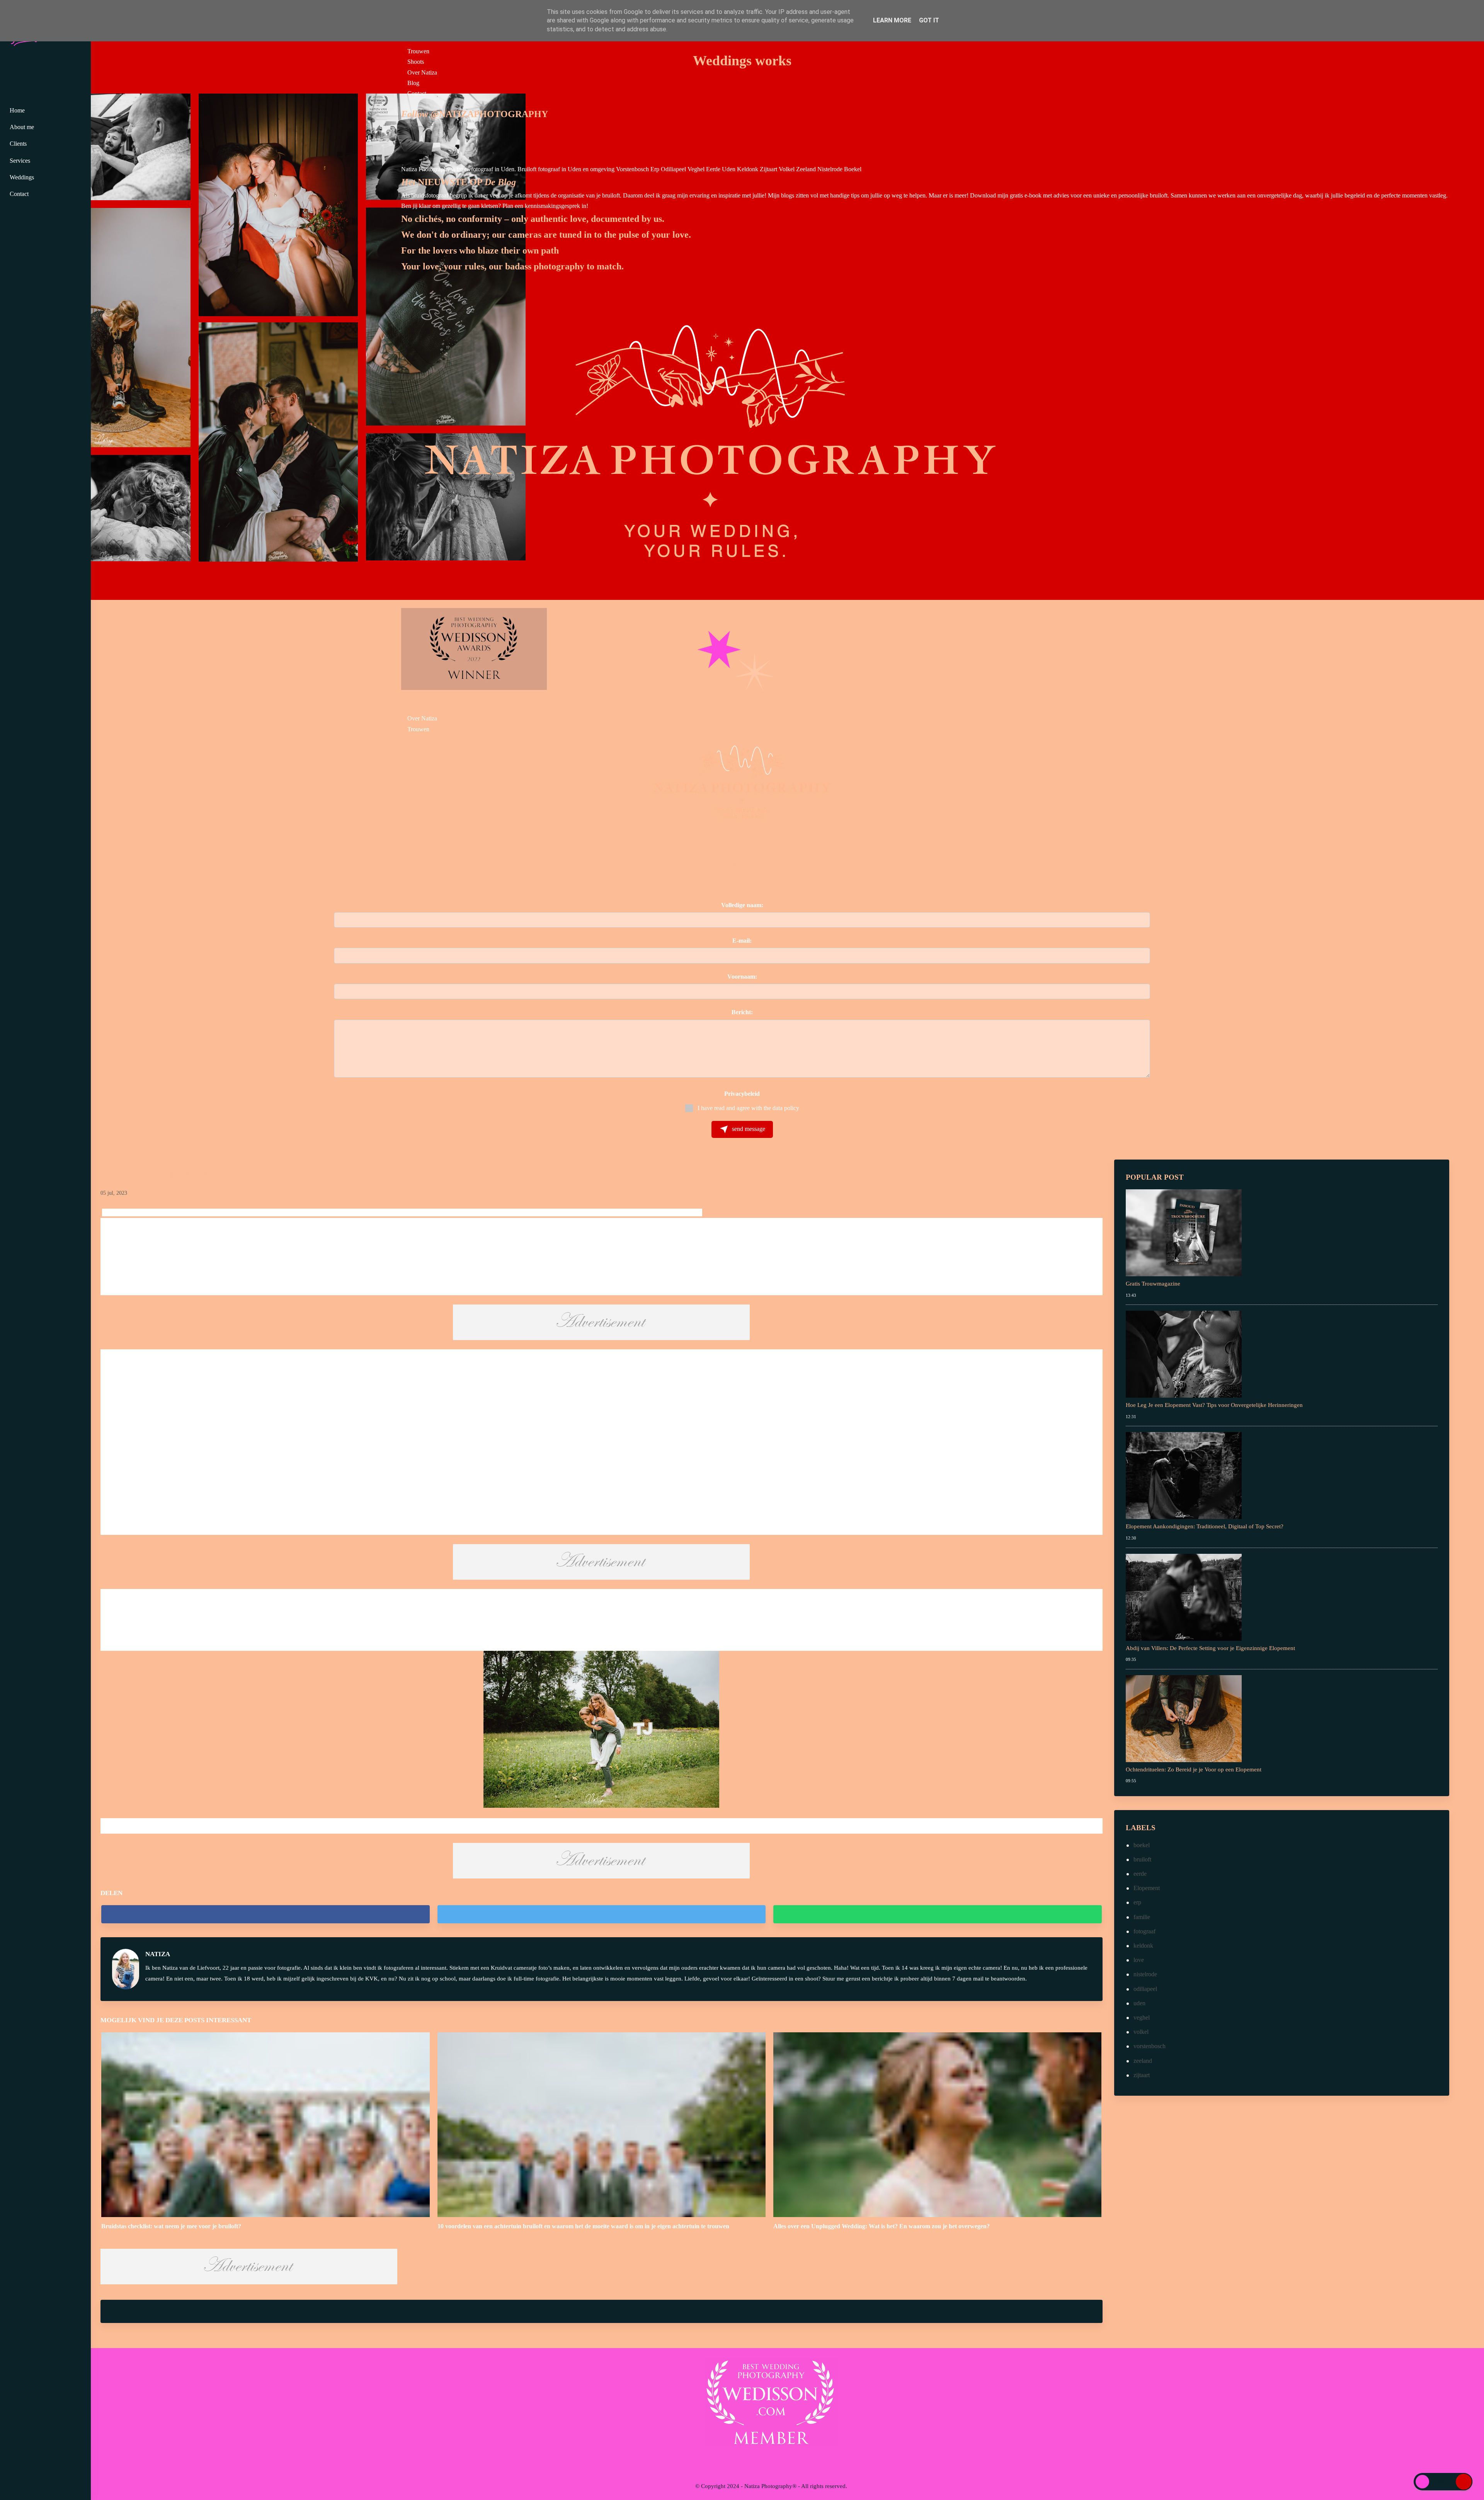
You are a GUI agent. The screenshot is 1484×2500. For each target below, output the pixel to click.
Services (20, 161)
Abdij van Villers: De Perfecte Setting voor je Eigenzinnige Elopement (1210, 1648)
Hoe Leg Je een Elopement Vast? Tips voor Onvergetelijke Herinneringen (1214, 1405)
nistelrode (1145, 1974)
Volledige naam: (742, 905)
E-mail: (742, 941)
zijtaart (1142, 2075)
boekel (1142, 1845)
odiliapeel (1145, 1989)
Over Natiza (422, 72)
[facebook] (265, 1914)
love (1139, 1960)
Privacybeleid (742, 1094)
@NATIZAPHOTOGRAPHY (489, 114)
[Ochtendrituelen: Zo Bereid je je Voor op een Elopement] (1184, 1718)
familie (1142, 1917)
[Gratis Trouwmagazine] (1184, 1232)
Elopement (1147, 1888)
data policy (786, 1108)
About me (22, 127)
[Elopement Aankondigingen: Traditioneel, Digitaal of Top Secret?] (1184, 1475)
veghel (1142, 2017)
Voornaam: (742, 977)
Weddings (22, 177)
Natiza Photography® (770, 2486)
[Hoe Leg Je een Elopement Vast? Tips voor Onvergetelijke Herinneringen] (1184, 1353)
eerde (1140, 1874)
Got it (929, 20)
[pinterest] (795, 2463)
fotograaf (1144, 1931)
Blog (413, 83)
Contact (417, 93)
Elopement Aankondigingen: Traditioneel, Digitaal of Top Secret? (1205, 1526)
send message (748, 1129)
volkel (1141, 2032)
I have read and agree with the (748, 1108)
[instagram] (765, 2463)
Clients (18, 144)
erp (1137, 1902)
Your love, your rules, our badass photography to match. (512, 266)
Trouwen (418, 51)
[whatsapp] (937, 1914)
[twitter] (602, 1914)
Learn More (892, 20)
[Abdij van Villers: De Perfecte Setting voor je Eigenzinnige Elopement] (1184, 1597)
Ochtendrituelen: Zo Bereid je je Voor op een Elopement (1194, 1769)
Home (17, 110)
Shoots (416, 62)
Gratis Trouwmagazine (1153, 1284)
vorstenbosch (1150, 2046)
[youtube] (780, 2463)
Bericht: (742, 1012)
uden (1139, 2003)
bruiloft (1142, 1859)
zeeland (1143, 2061)
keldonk (1143, 1946)
